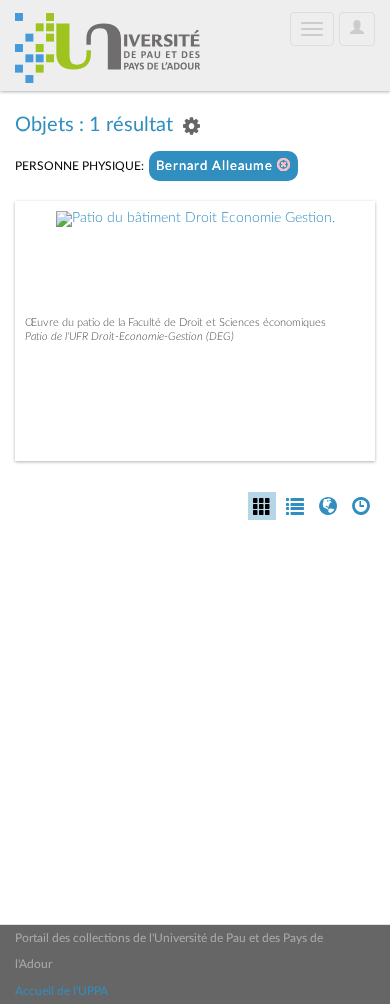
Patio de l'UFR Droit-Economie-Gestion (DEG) (129, 336)
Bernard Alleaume (216, 166)
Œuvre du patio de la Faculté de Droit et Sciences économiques (175, 322)
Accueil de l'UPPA (61, 991)
